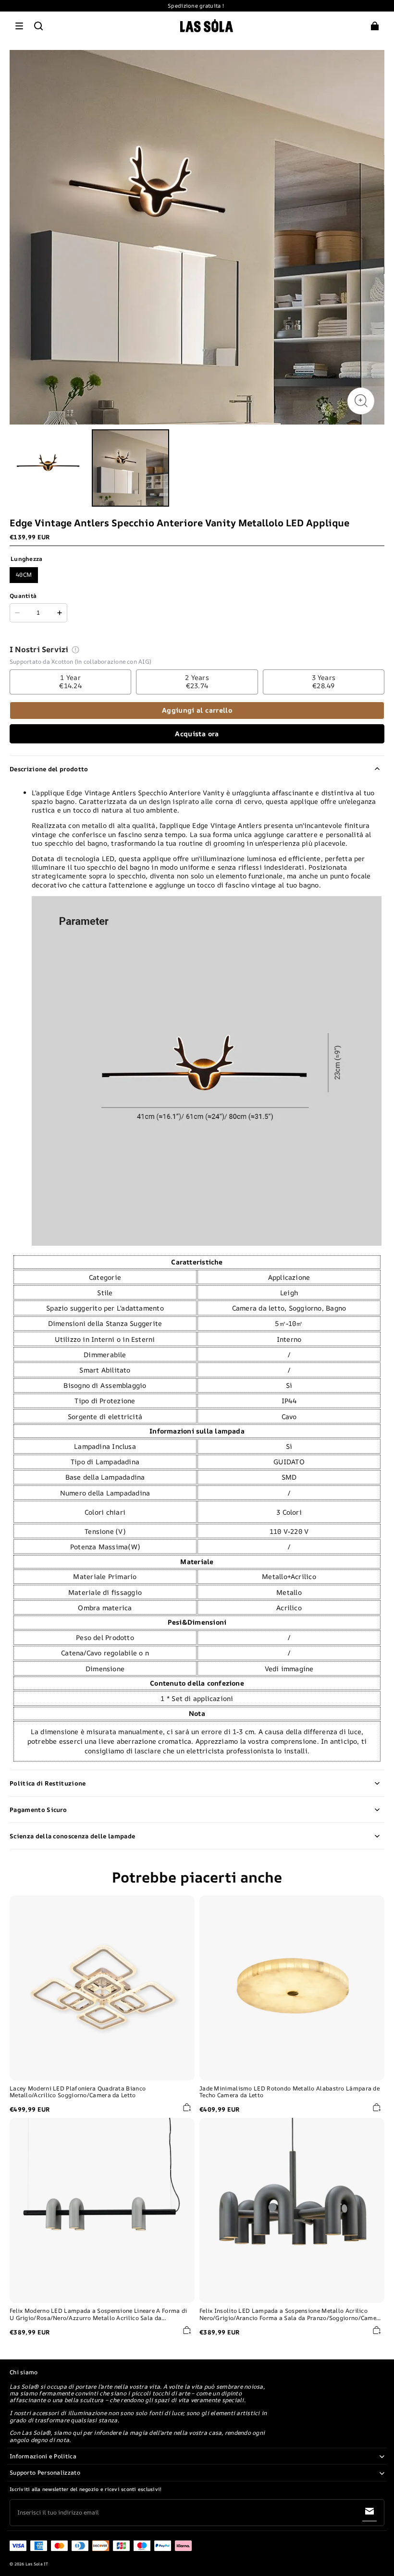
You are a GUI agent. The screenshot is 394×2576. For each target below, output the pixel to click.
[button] (19, 26)
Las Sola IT (37, 2564)
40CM (24, 575)
